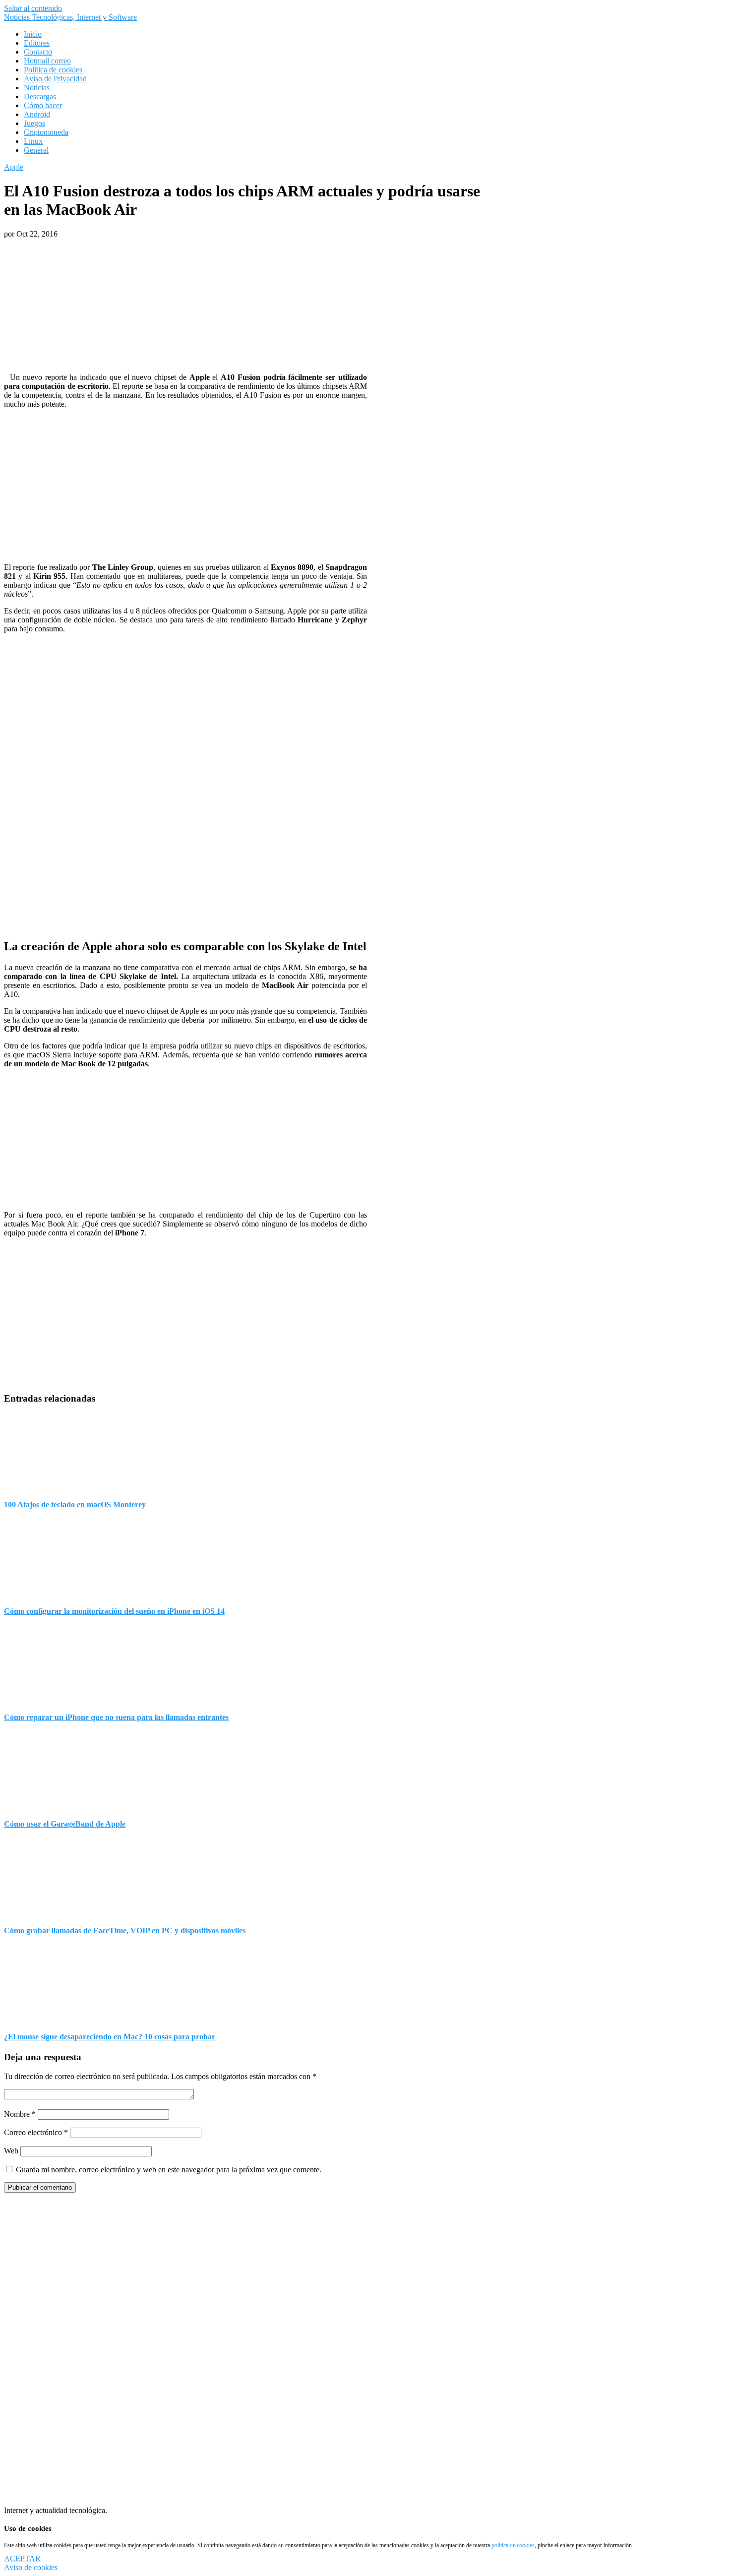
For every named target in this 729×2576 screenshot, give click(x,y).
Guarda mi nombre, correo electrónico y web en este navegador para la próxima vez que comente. (169, 2170)
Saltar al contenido (33, 8)
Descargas (40, 96)
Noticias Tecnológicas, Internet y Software (70, 17)
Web (11, 2151)
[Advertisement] (185, 860)
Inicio (33, 34)
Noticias (37, 88)
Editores (37, 43)
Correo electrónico (36, 2132)
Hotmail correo (47, 61)
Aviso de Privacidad (55, 79)
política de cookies (513, 2545)
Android (37, 114)
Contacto (38, 52)
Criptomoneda (46, 132)
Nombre (20, 2114)
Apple (14, 167)
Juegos (34, 123)
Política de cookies (53, 70)
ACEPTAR (22, 2558)
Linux (33, 141)
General (36, 150)
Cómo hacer (43, 105)
